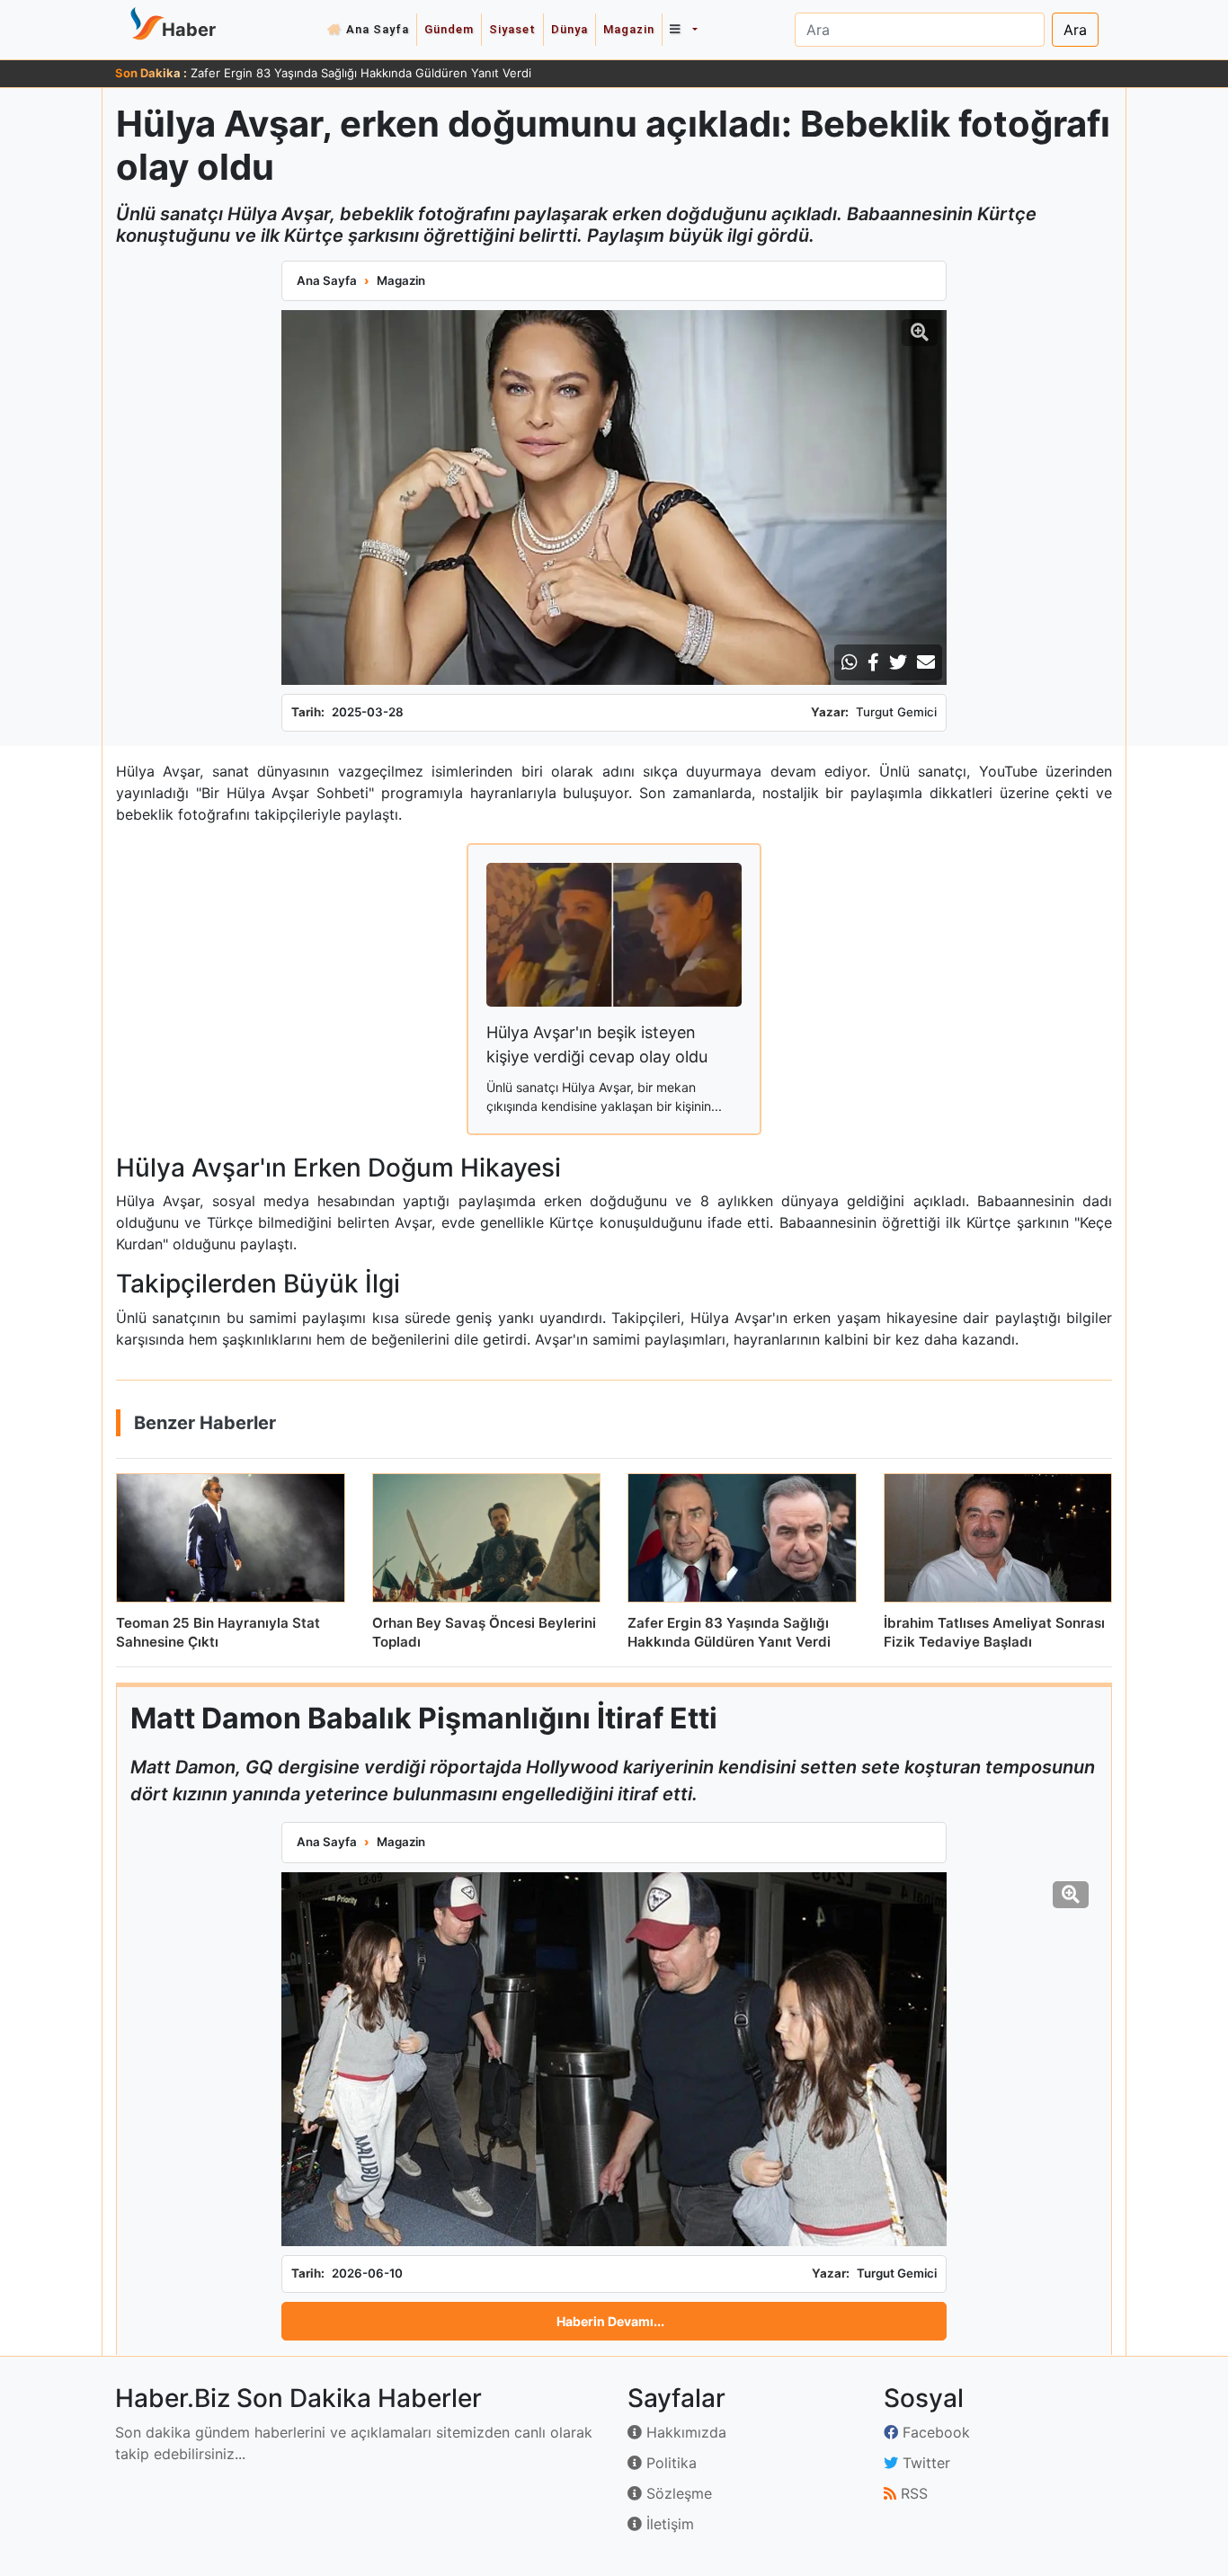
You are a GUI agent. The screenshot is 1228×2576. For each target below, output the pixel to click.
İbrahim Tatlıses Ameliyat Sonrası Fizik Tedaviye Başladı (344, 73)
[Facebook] (873, 662)
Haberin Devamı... (610, 2321)
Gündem (449, 29)
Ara (1075, 30)
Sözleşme (677, 2493)
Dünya (570, 29)
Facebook (934, 2432)
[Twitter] (898, 662)
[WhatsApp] (850, 662)
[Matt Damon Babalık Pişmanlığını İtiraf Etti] (614, 2059)
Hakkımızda (684, 2432)
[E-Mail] (926, 662)
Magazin (629, 29)
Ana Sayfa (378, 29)
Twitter (924, 2463)
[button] (683, 30)
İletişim (668, 2524)
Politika (669, 2463)
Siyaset (512, 29)
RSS (912, 2493)
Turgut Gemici (896, 712)
